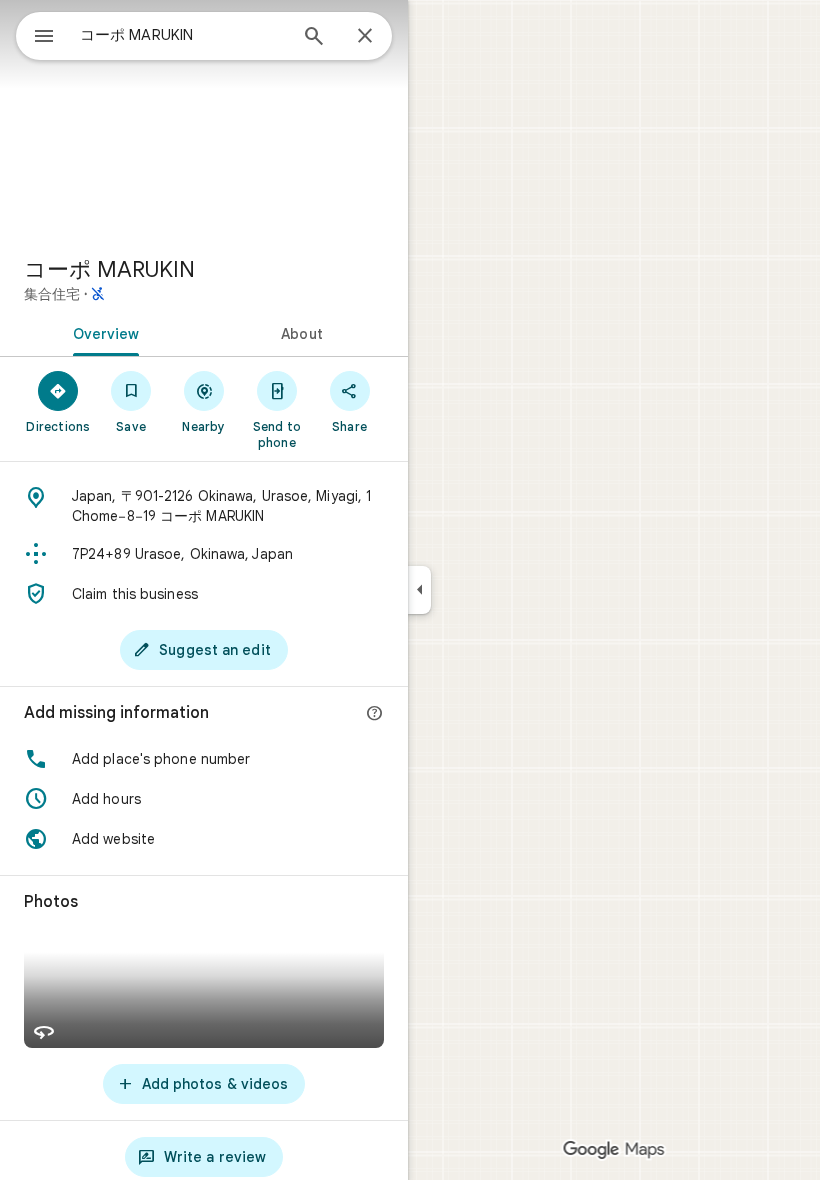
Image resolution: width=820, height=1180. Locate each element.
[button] (204, 759)
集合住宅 (52, 294)
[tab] (102, 332)
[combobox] (183, 35)
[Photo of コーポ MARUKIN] (204, 120)
